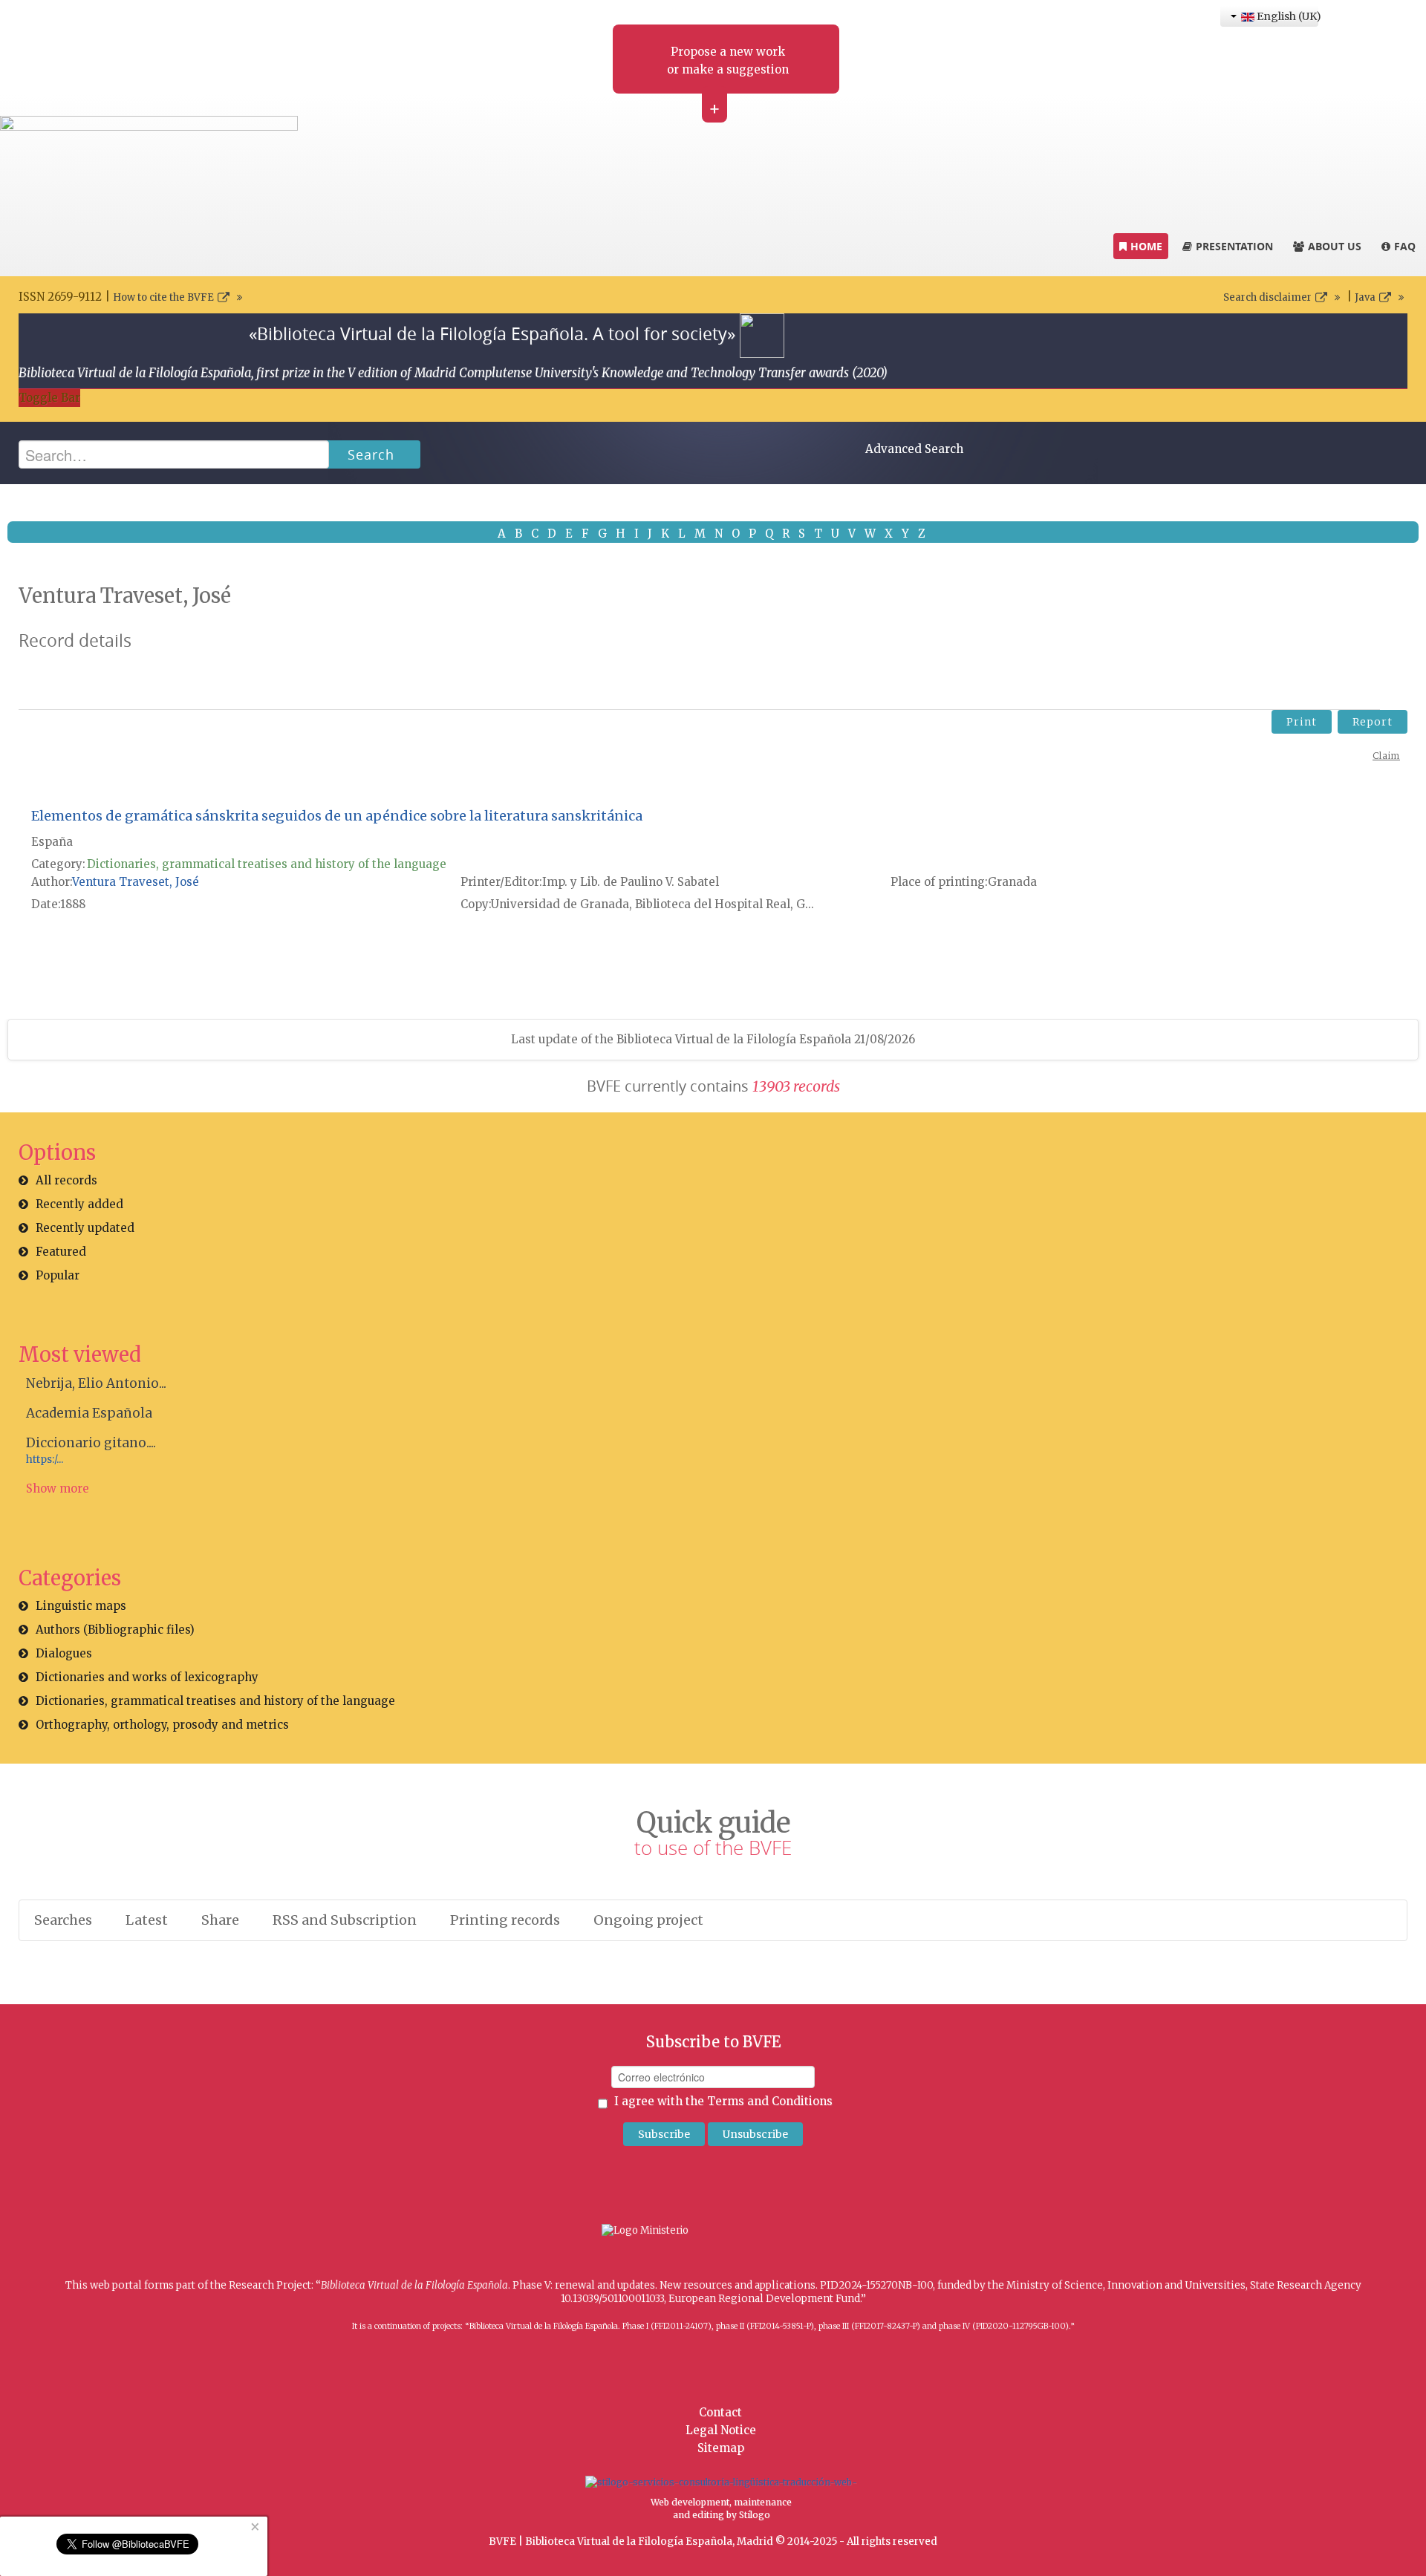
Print (1302, 722)
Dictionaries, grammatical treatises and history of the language (267, 864)
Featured (61, 1252)
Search (371, 454)
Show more (58, 1488)
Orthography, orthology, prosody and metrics (162, 1725)
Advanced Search (914, 449)
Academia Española (89, 1413)
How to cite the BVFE (163, 297)
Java (1365, 297)
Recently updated (85, 1228)
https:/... (45, 1460)
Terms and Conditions (770, 2101)
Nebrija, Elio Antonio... (96, 1383)
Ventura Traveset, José (136, 882)
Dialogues (64, 1653)
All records (66, 1180)
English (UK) (1286, 16)
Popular (58, 1275)
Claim (1386, 756)
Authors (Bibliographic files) (115, 1630)
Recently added (79, 1204)
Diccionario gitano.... (91, 1443)
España (52, 842)
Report (1373, 722)
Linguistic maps (81, 1606)
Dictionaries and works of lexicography (147, 1677)
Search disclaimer (1267, 297)
